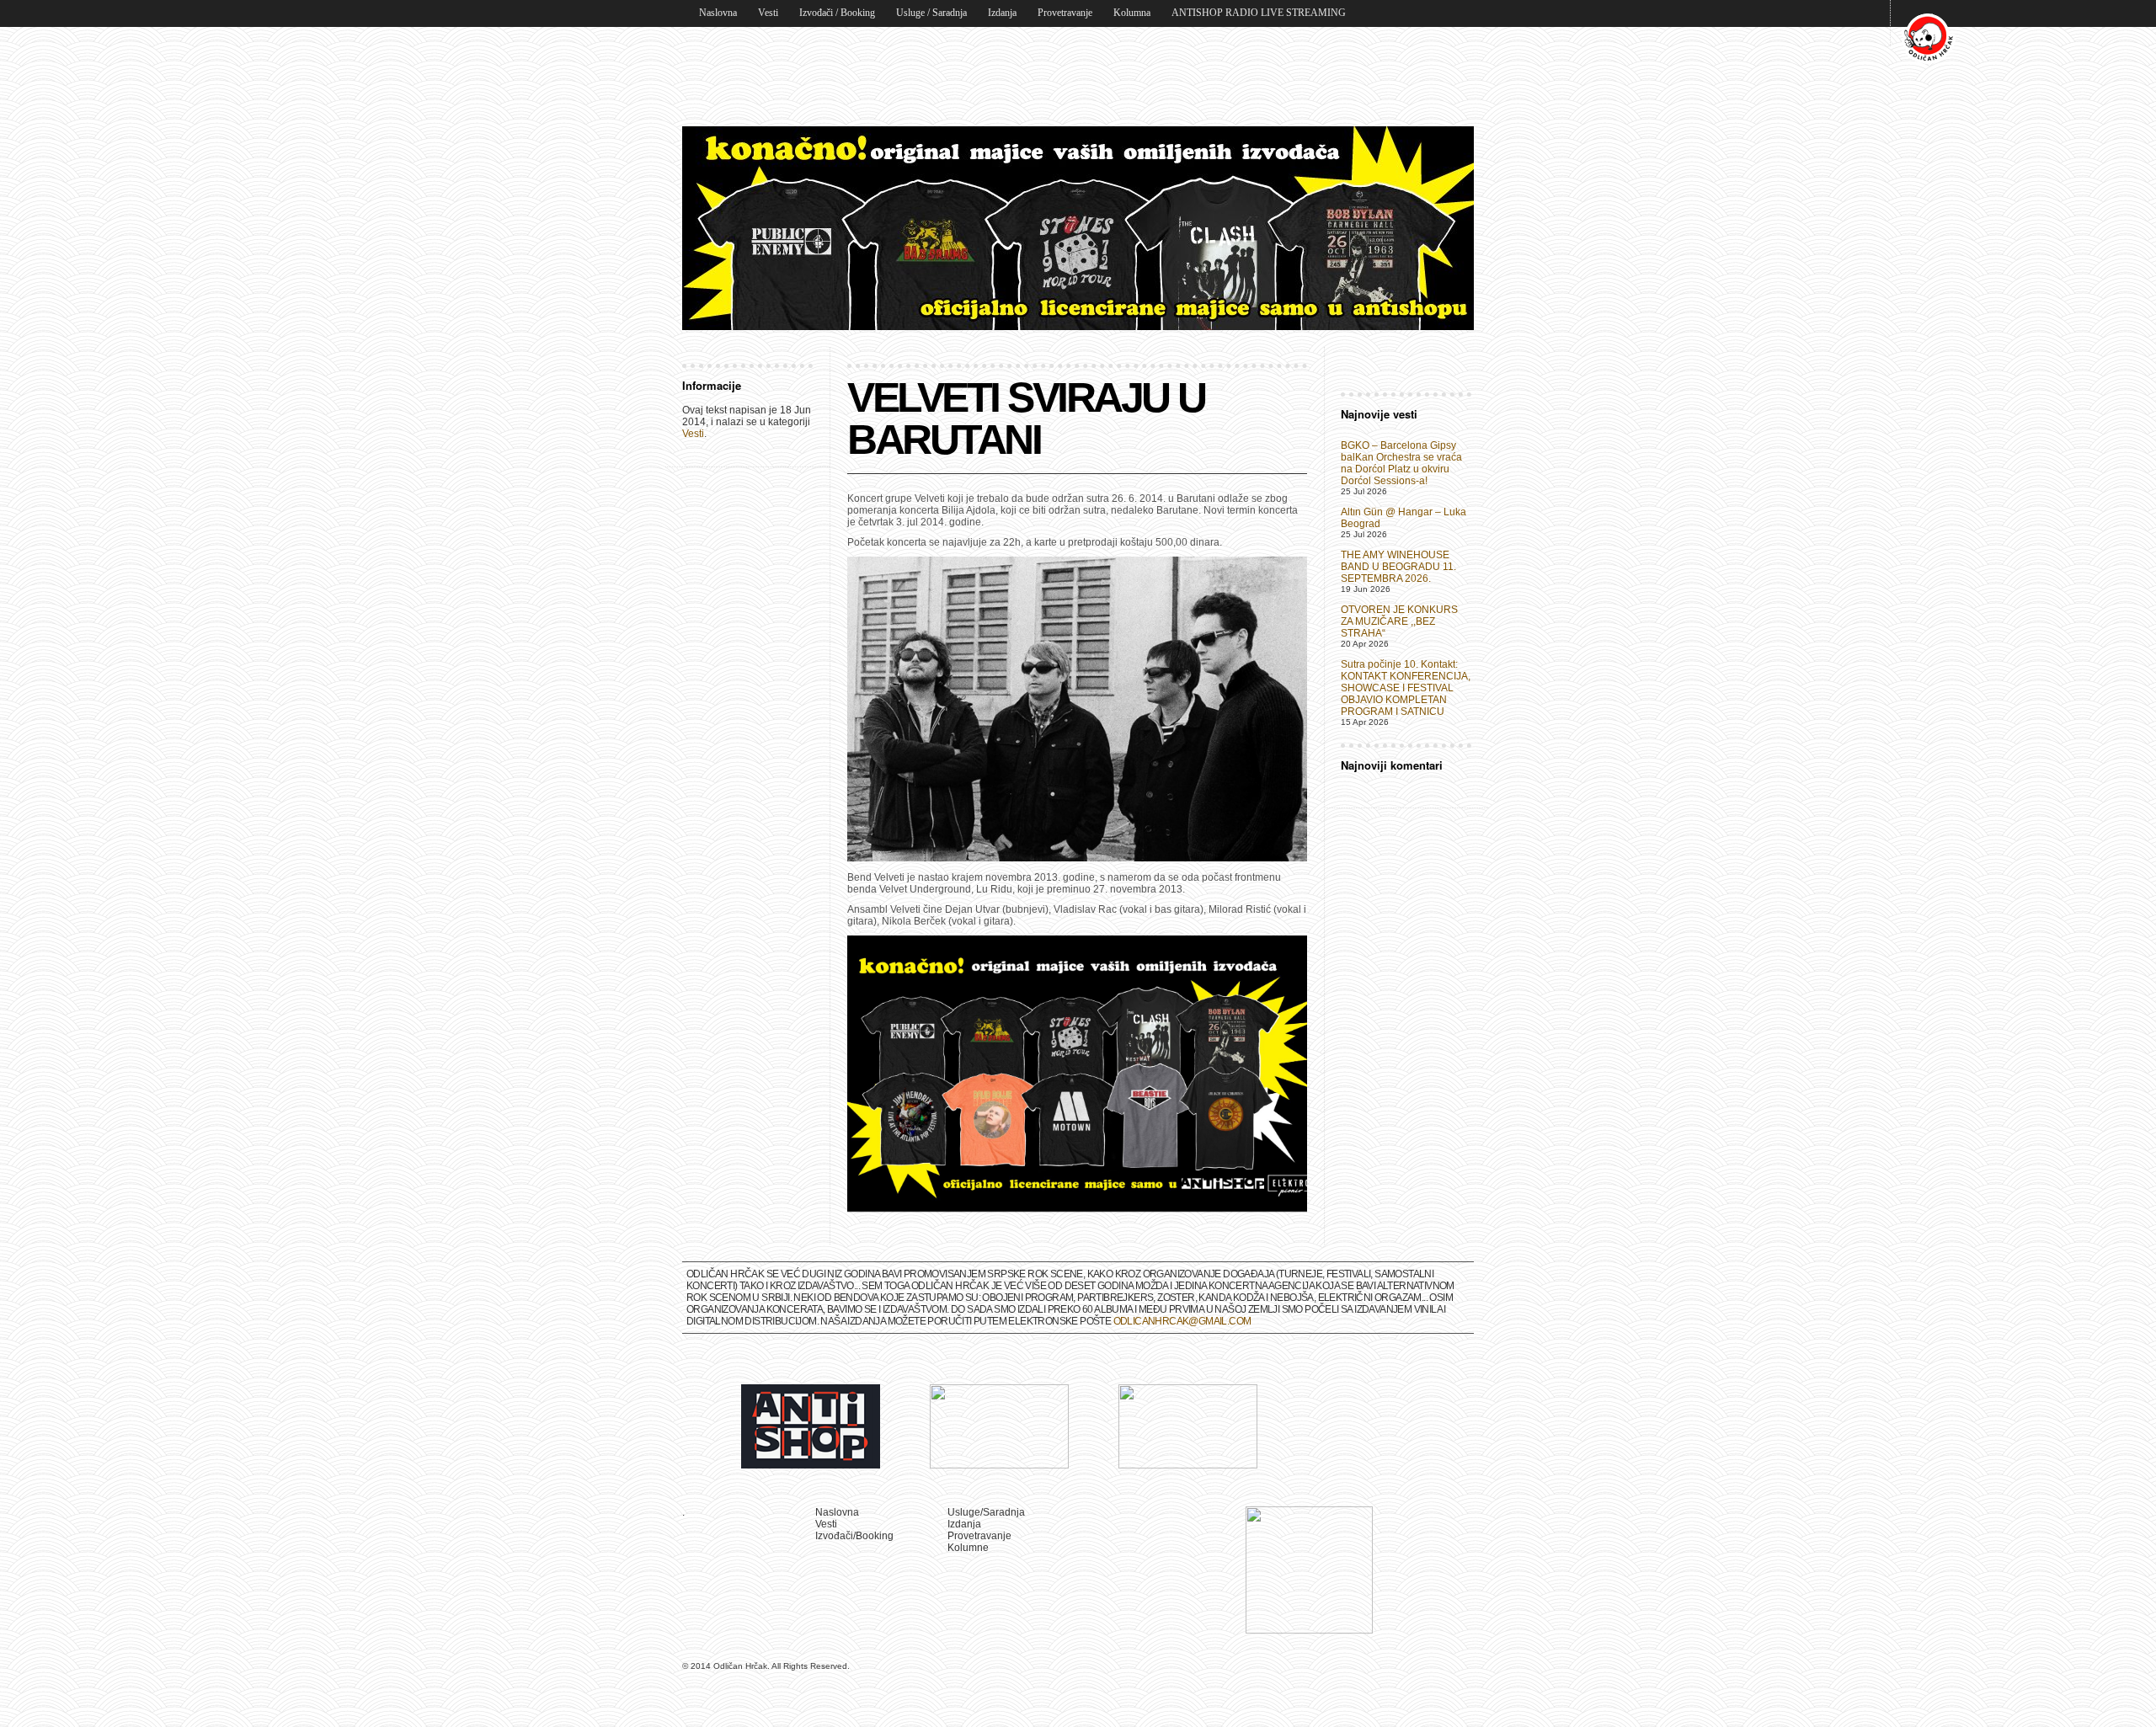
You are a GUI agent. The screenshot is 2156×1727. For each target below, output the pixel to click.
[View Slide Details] (1078, 228)
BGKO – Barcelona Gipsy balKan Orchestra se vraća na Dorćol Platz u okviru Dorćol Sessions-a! (1401, 463)
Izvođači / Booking (837, 13)
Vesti (768, 13)
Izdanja (1002, 13)
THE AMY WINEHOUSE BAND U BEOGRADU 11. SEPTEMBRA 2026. (1398, 567)
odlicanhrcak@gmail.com (1182, 1321)
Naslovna (718, 13)
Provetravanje (1065, 13)
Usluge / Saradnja (931, 13)
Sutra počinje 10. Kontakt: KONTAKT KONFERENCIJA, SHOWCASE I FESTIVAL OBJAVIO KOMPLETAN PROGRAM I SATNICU (1406, 688)
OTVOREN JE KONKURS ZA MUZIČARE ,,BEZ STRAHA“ (1399, 621)
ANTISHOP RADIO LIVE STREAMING (1259, 13)
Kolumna (1132, 13)
